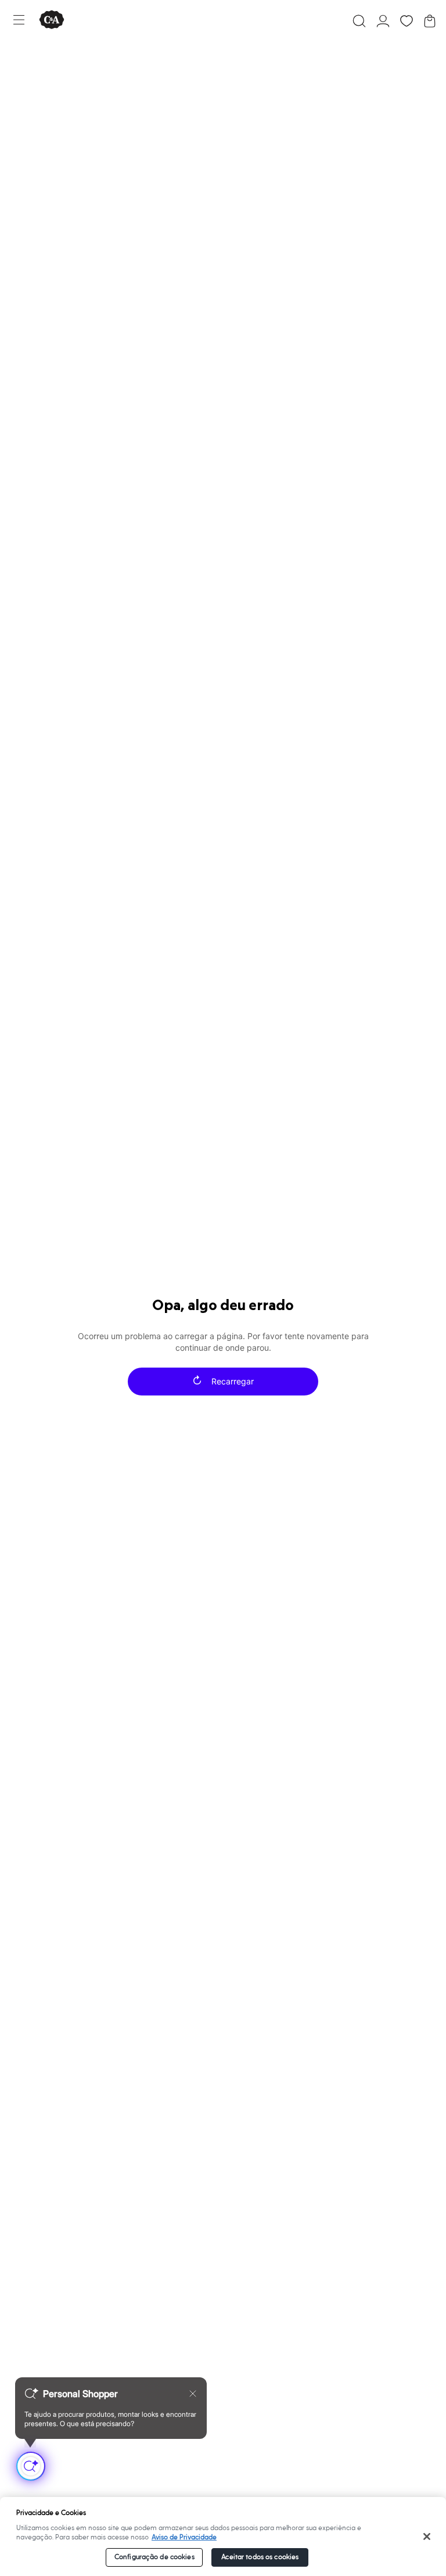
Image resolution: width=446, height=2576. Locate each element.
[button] (359, 21)
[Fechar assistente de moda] (193, 2394)
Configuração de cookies (154, 2557)
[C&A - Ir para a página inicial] (52, 21)
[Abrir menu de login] (383, 21)
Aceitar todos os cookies (260, 2557)
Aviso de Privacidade (184, 2537)
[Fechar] (427, 2536)
